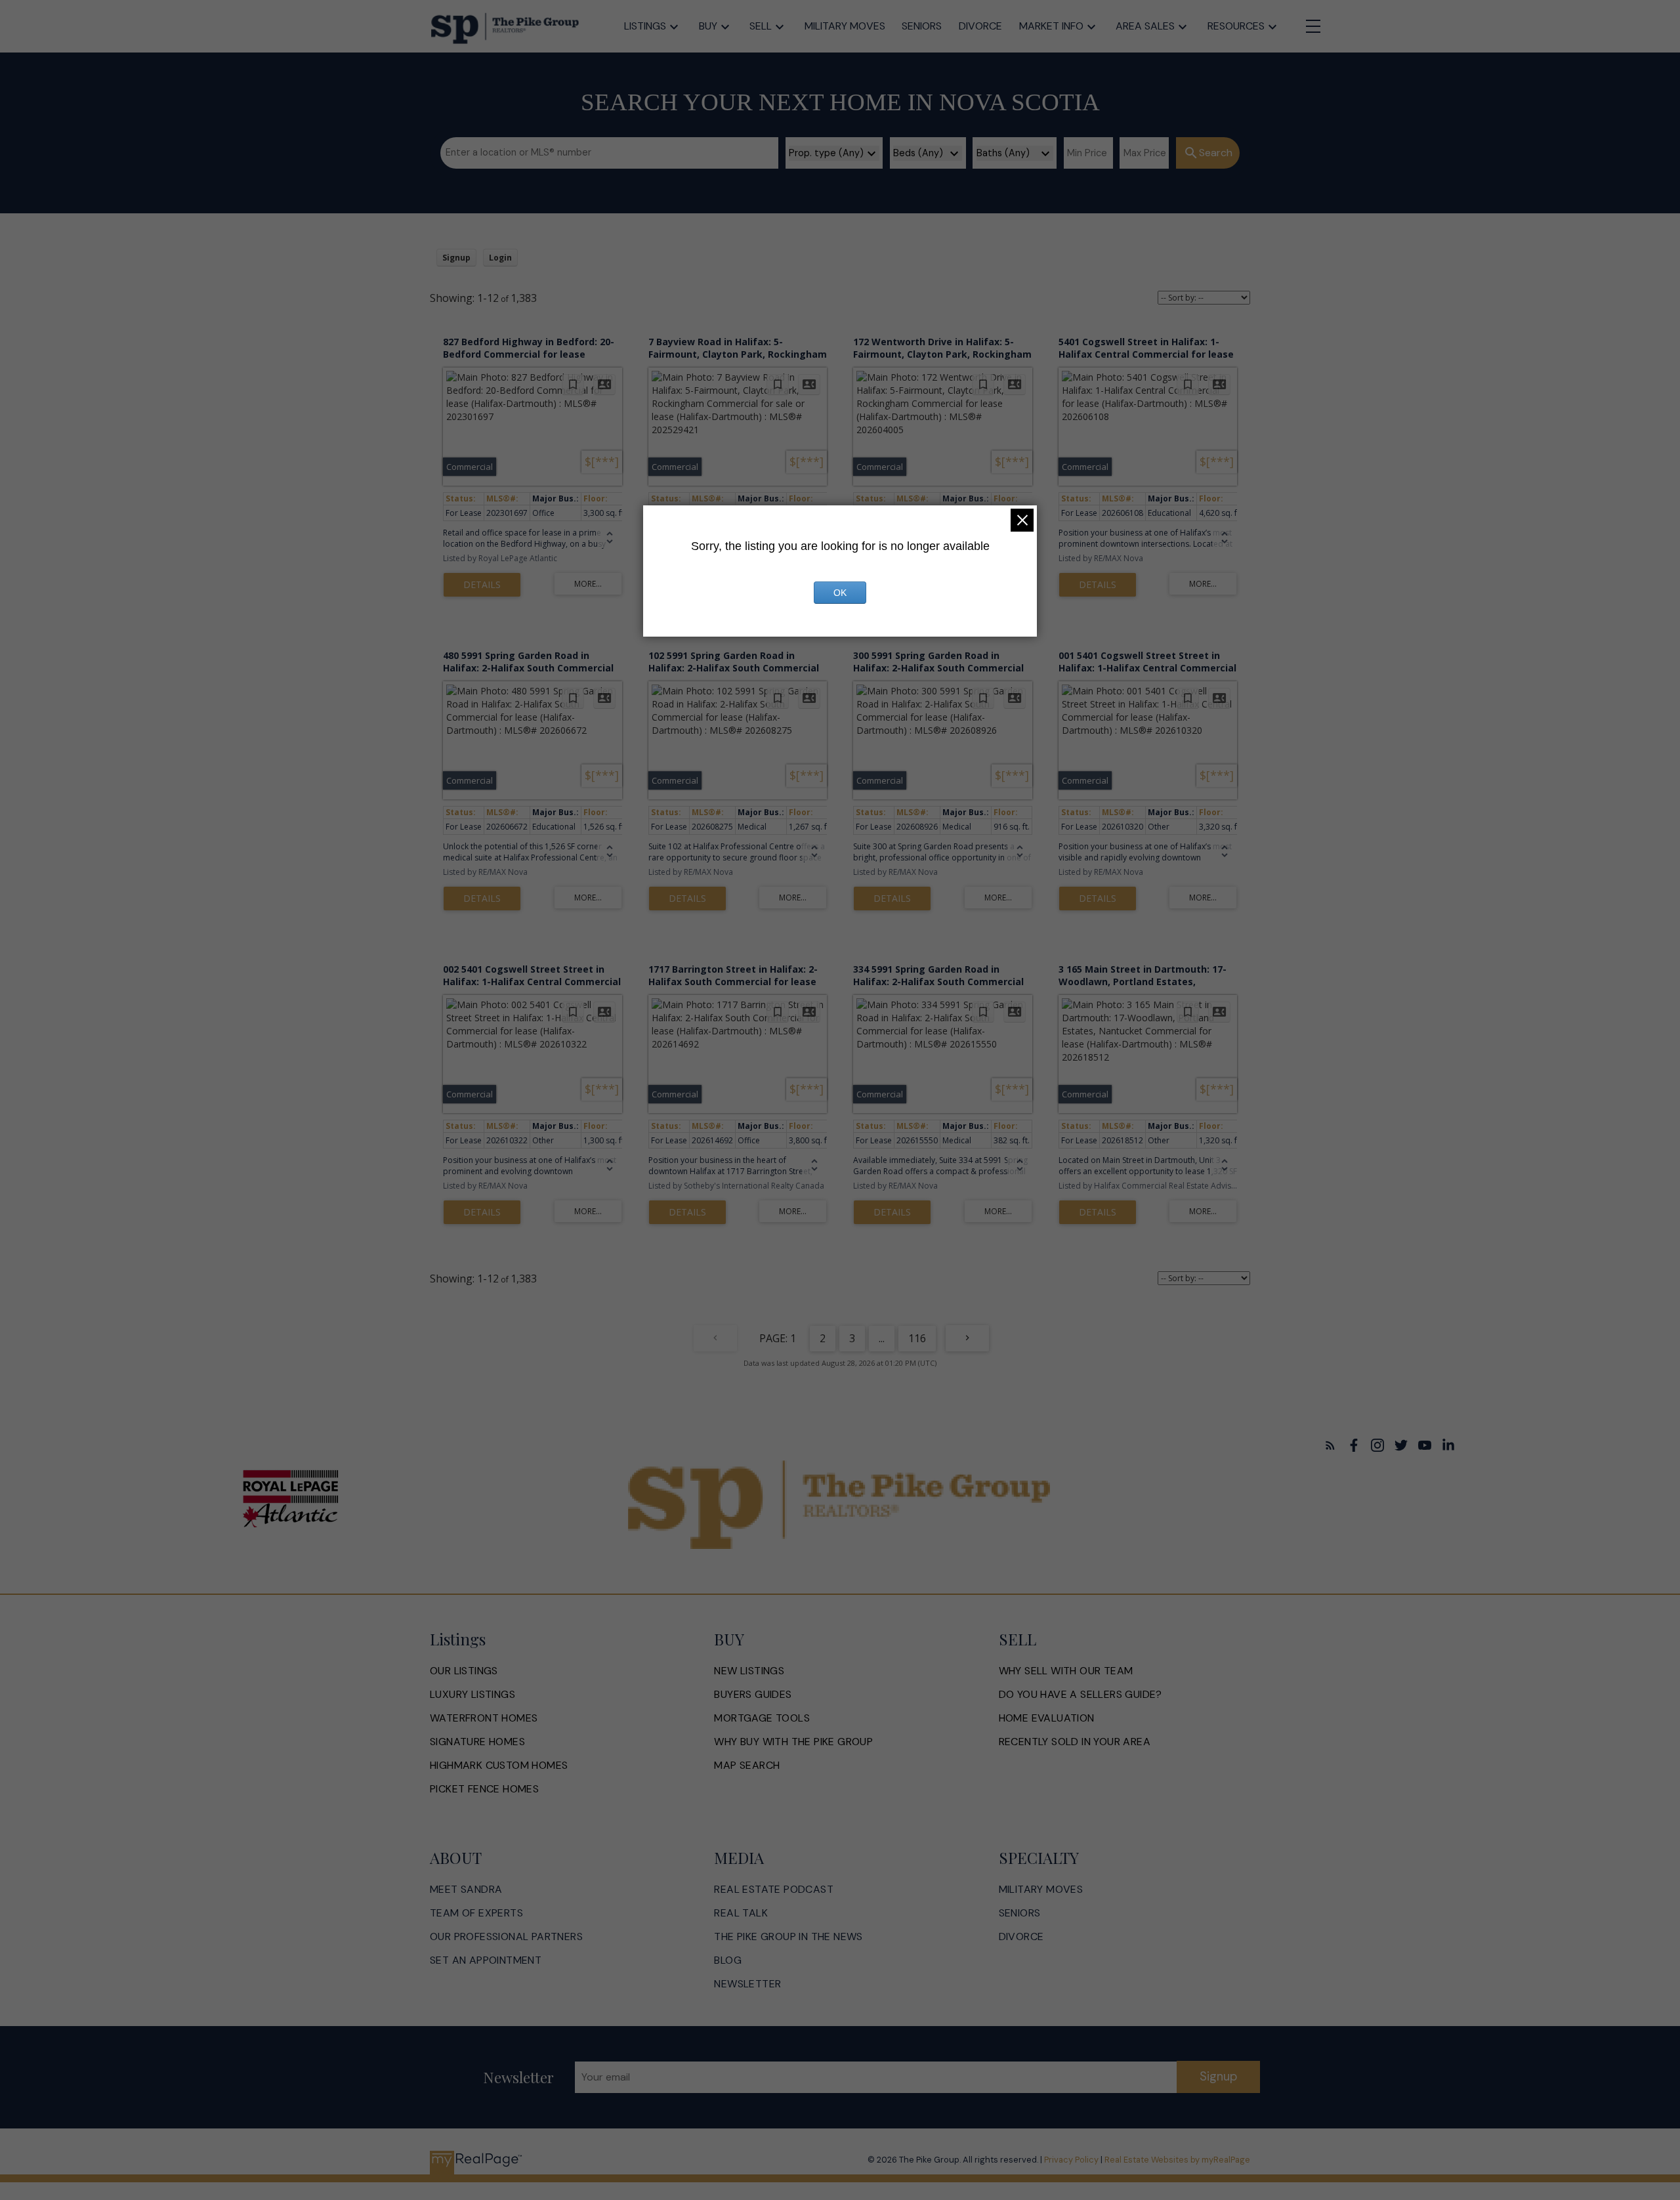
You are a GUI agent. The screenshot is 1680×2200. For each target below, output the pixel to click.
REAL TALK (741, 1913)
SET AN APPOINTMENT (486, 1960)
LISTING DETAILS (482, 585)
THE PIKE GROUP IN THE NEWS (788, 1937)
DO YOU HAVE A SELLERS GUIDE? (1081, 1695)
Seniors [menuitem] (922, 26)
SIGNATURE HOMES (477, 1742)
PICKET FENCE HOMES (484, 1789)
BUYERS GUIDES (753, 1695)
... (882, 1338)
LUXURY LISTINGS (472, 1695)
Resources (1236, 26)
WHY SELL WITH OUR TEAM (1066, 1671)
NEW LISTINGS (749, 1671)
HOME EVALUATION (1047, 1718)
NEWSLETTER (747, 1984)
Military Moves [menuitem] (845, 26)
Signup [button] (456, 258)
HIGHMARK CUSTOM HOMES (499, 1766)
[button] (1330, 1445)
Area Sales (1145, 26)
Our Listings (464, 1671)
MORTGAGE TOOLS (762, 1718)
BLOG (728, 1960)
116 (917, 1338)
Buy (708, 26)
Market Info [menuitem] (1051, 26)
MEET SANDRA (466, 1890)
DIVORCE (1021, 1937)
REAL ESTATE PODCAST (774, 1890)
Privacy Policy (1071, 2160)
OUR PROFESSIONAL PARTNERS (506, 1937)
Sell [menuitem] (761, 26)
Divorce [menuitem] (980, 26)
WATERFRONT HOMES (484, 1718)
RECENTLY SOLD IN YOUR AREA (1075, 1742)
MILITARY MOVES (1041, 1890)
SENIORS (1020, 1913)
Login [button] (500, 258)
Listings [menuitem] (645, 26)
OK (840, 593)
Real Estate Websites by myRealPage (1177, 2160)
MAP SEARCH (747, 1766)
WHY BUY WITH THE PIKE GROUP (793, 1742)
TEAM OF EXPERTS (476, 1913)
